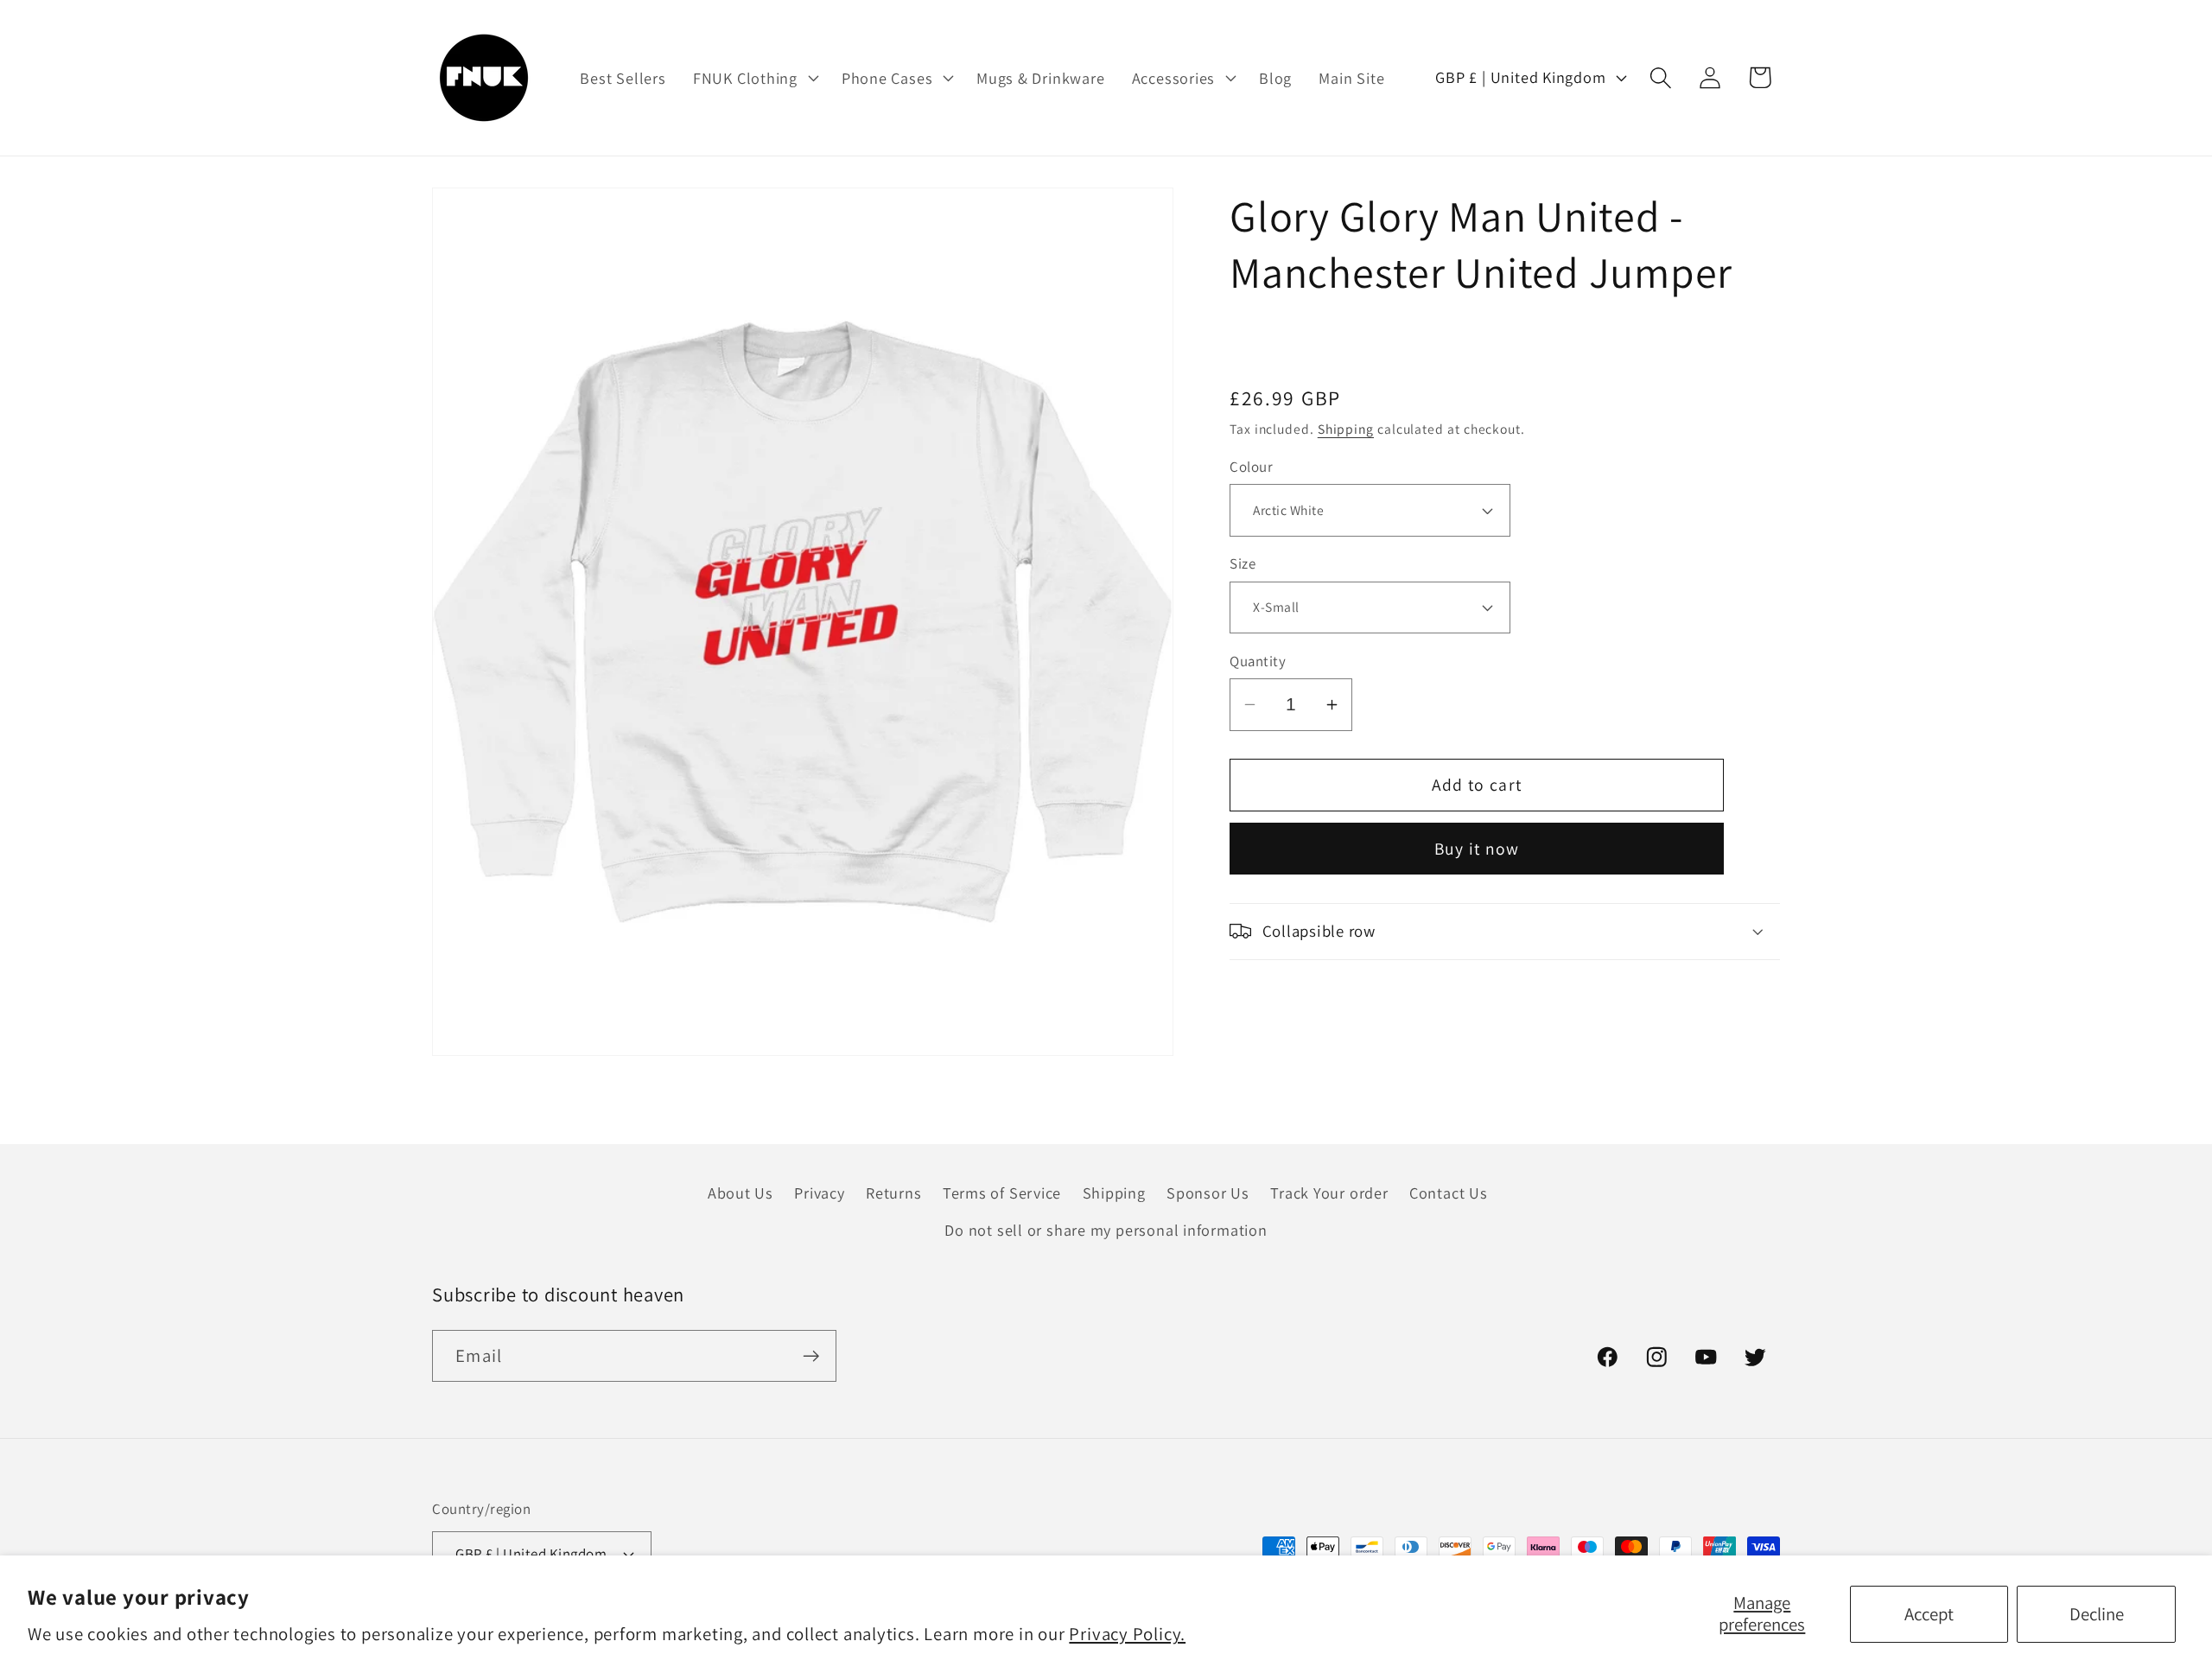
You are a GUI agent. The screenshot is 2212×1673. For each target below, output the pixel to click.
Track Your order (1329, 1193)
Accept (1929, 1614)
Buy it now (1477, 849)
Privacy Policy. (1127, 1634)
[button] (753, 78)
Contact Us (1449, 1193)
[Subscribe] (811, 1356)
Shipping (1346, 429)
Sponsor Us (1208, 1193)
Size (1243, 563)
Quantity (1258, 661)
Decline (2097, 1614)
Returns (893, 1193)
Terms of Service (1002, 1193)
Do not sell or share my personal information (1106, 1230)
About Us (741, 1193)
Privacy (819, 1193)
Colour (1251, 467)
